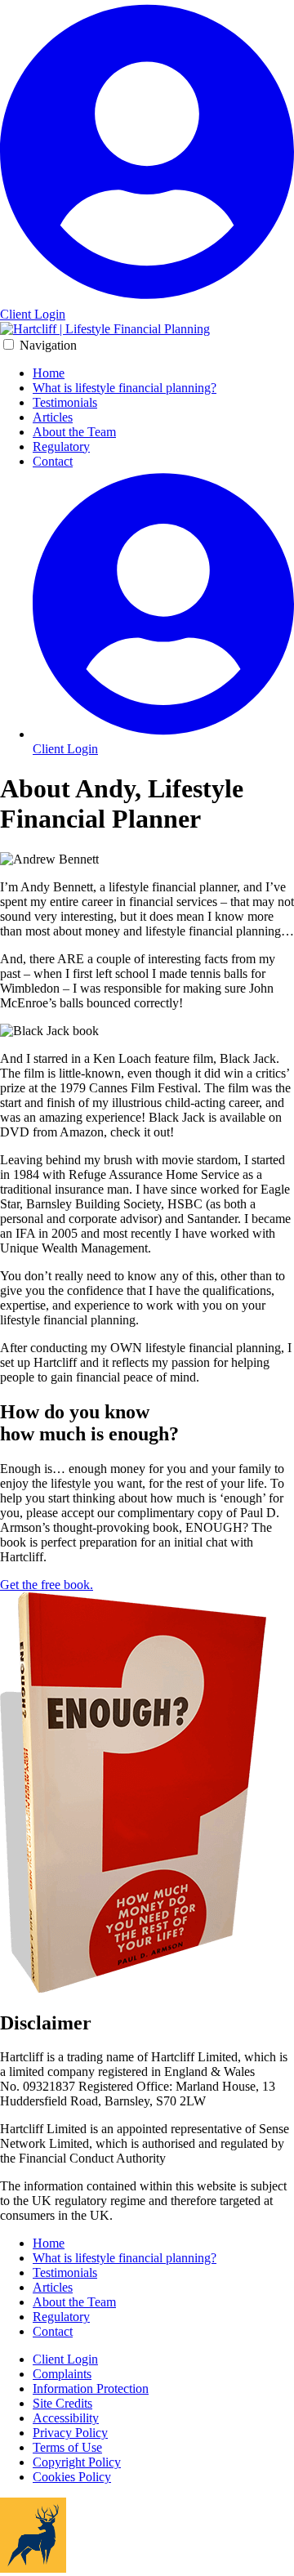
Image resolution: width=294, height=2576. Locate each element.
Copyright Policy (77, 2462)
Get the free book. (47, 1585)
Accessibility (66, 2418)
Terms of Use (67, 2447)
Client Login (65, 2359)
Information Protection (91, 2388)
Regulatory (61, 446)
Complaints (62, 2374)
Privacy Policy (70, 2433)
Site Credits (62, 2403)
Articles (53, 417)
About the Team (74, 432)
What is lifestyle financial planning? (125, 388)
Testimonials (65, 402)
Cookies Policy (72, 2477)
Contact (53, 461)
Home (49, 373)
